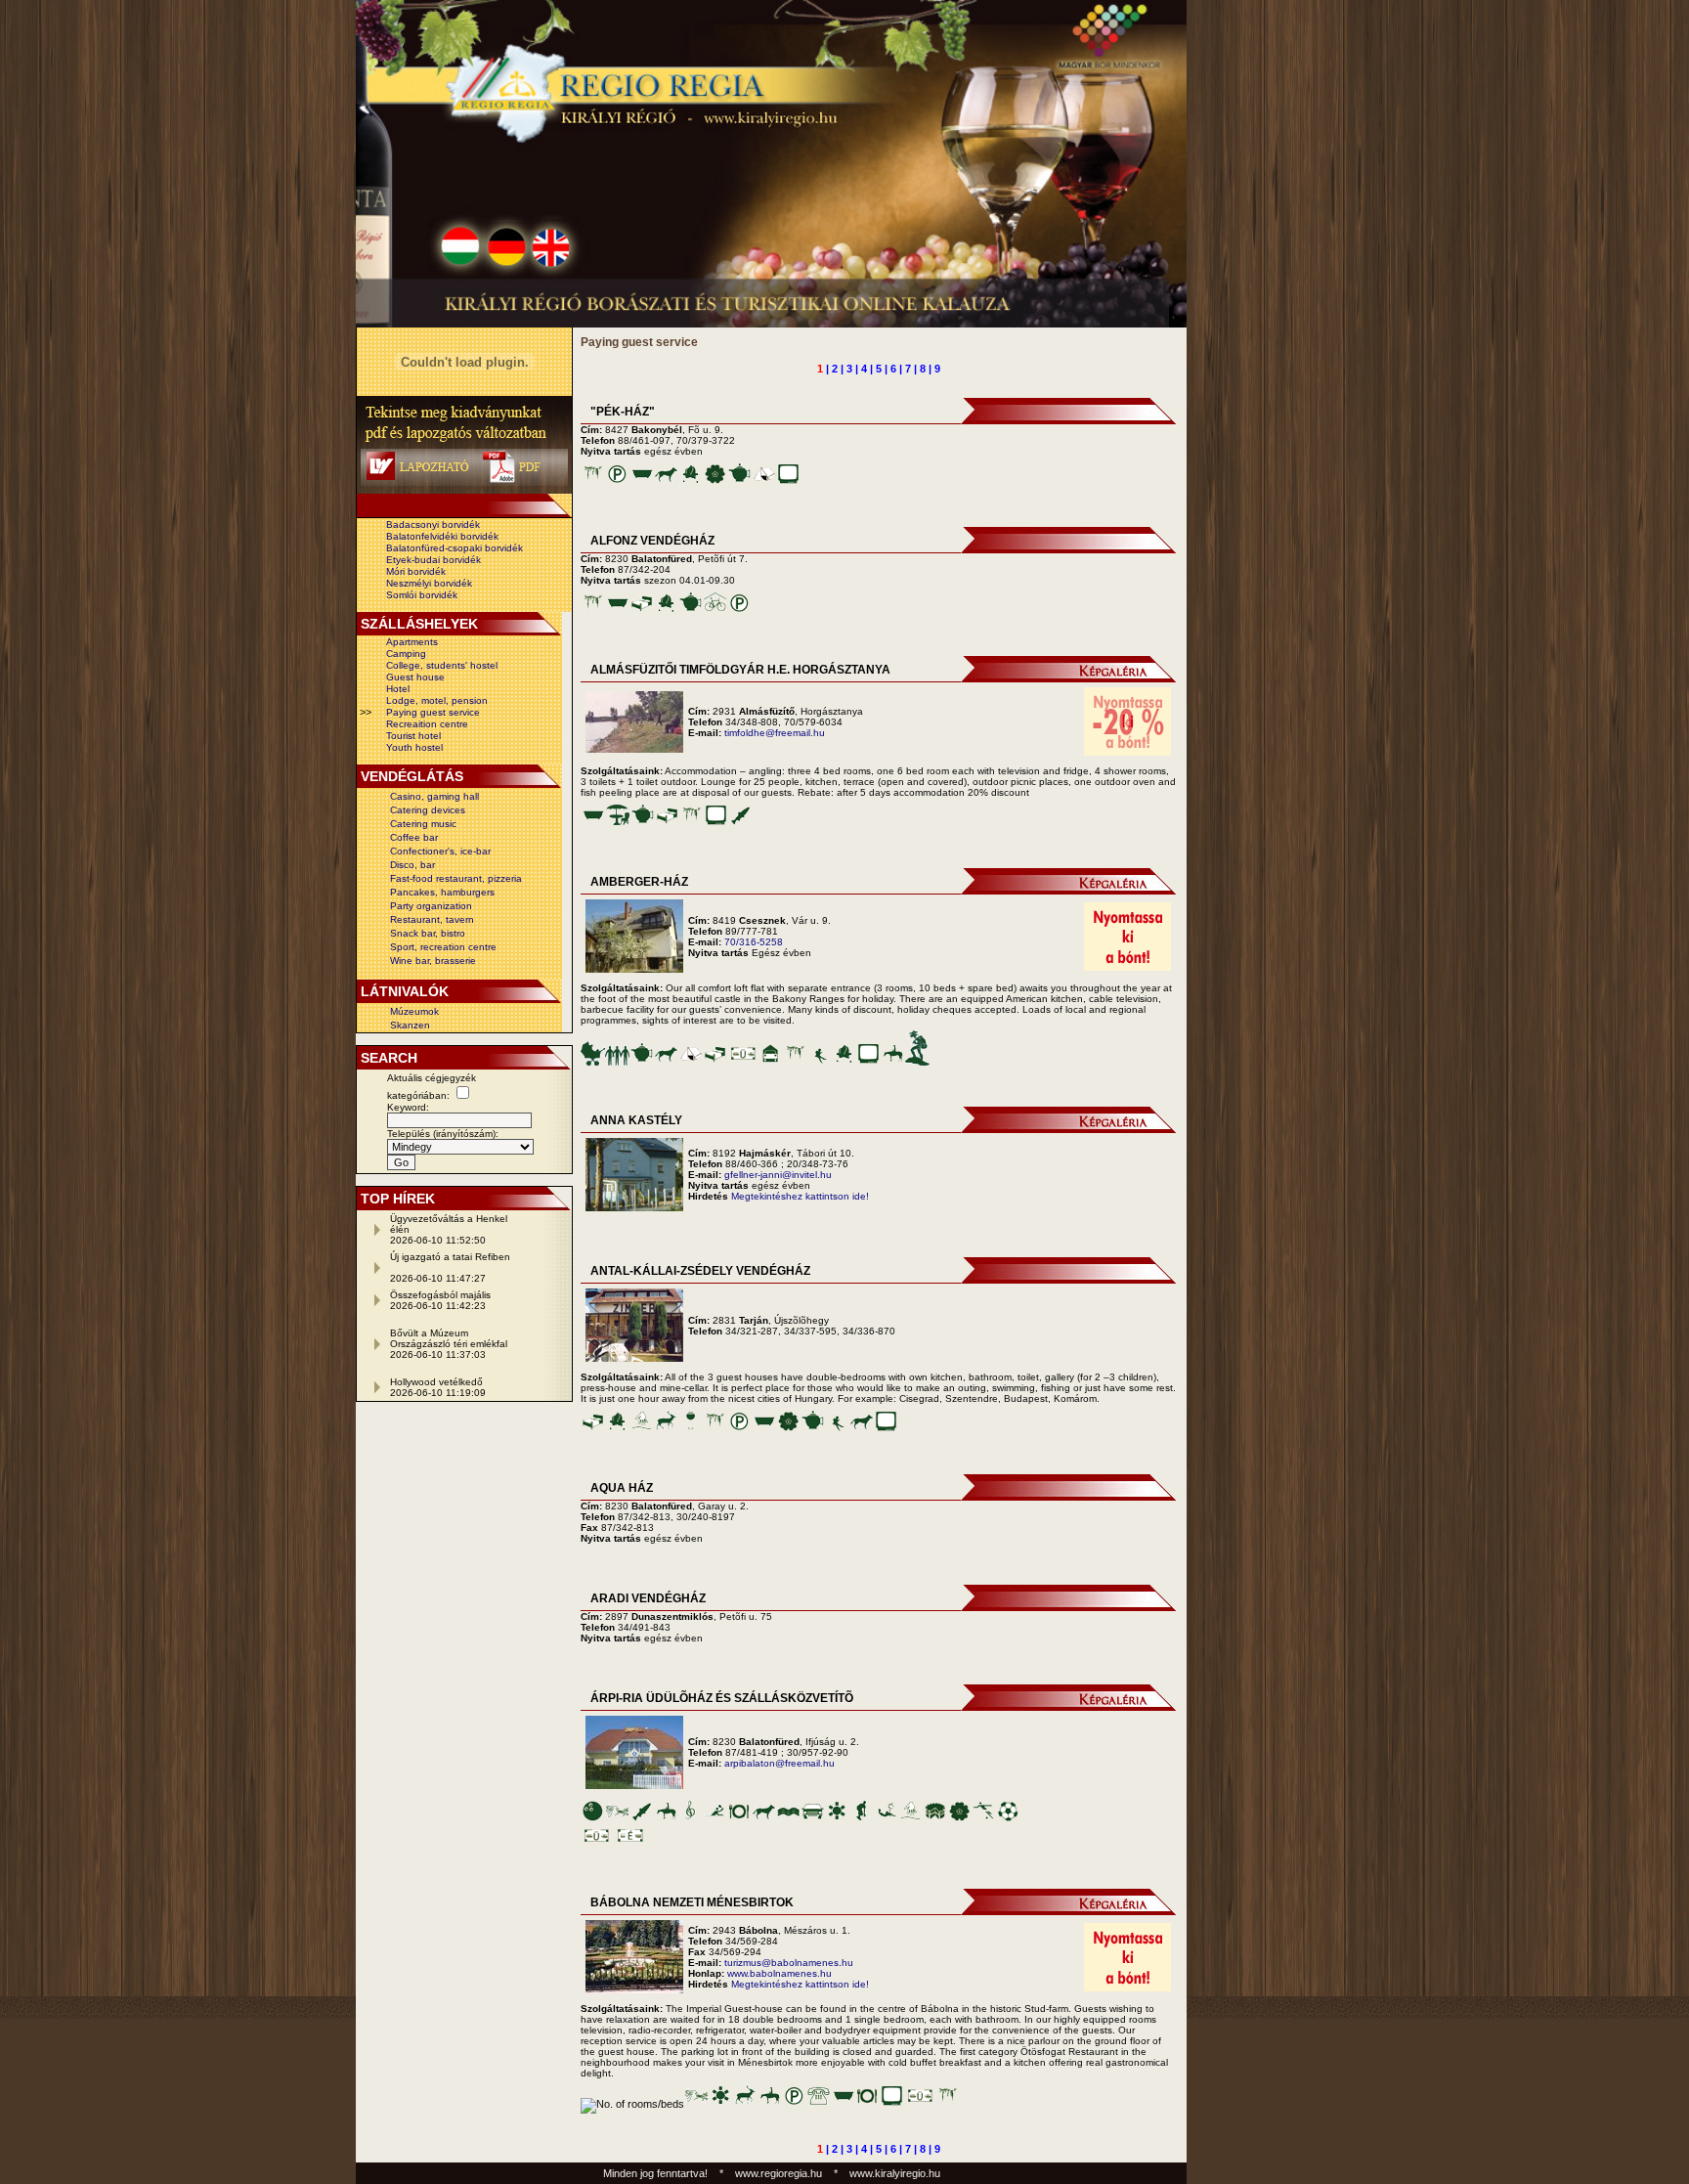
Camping (406, 654)
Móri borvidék (416, 571)
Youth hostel (414, 747)
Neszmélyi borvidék (429, 583)
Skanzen (410, 1025)
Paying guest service (433, 712)
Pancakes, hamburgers (442, 892)
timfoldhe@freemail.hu (775, 733)
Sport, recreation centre (443, 947)
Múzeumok (414, 1011)
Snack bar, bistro (428, 933)
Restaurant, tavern (432, 919)
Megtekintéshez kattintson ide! (800, 1196)
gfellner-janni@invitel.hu (778, 1175)
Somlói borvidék (422, 595)
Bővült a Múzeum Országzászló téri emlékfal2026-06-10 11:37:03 (449, 1344)
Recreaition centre (427, 724)
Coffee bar (414, 837)
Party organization (431, 906)
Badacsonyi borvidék (433, 524)
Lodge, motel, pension (437, 700)
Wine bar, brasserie (433, 961)
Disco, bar (412, 865)
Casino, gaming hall (434, 796)
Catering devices (428, 810)
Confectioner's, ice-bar (440, 851)
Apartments (412, 642)
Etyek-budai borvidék (433, 560)
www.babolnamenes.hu (780, 1973)
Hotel (398, 689)
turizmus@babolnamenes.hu (789, 1963)
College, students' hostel (442, 665)
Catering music (423, 824)
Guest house (415, 677)
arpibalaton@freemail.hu (780, 1763)
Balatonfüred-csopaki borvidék (455, 548)
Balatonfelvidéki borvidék (442, 536)
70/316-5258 (754, 942)
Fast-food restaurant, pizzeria (456, 878)
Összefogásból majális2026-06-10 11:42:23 (440, 1300)
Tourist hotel (413, 736)
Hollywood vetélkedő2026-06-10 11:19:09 (438, 1387)
